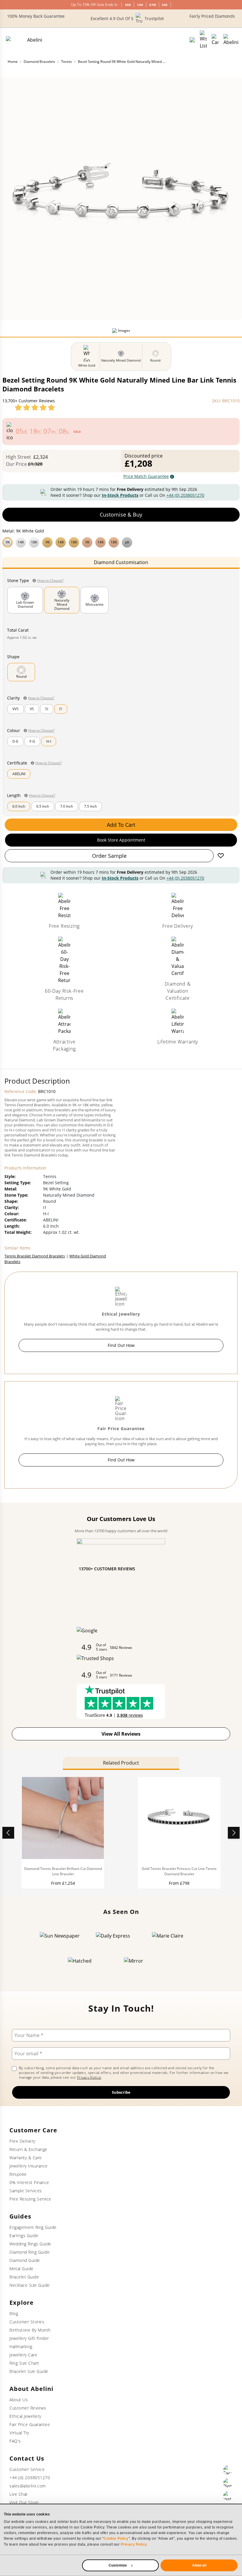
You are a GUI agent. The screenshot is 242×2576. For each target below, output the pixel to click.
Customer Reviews (28, 2408)
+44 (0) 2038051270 (185, 495)
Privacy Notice (89, 2077)
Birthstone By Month (30, 2330)
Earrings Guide (24, 2236)
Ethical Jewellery (25, 2416)
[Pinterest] (228, 2483)
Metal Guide (22, 2269)
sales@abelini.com (28, 2486)
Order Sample (109, 856)
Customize (118, 2565)
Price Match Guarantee (146, 476)
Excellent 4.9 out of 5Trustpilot (127, 18)
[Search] (192, 40)
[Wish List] (203, 40)
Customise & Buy (121, 514)
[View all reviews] (35, 407)
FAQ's (15, 2441)
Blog (14, 2313)
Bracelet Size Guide (29, 2371)
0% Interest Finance (29, 2182)
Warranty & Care (26, 2158)
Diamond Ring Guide (30, 2252)
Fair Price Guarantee (30, 2424)
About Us (19, 2400)
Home (13, 62)
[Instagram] (228, 2496)
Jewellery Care (23, 2355)
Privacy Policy (134, 2544)
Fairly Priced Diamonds (212, 16)
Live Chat (19, 2494)
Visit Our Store (24, 2502)
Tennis (67, 62)
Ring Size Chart (24, 2363)
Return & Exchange (28, 2149)
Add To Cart (121, 825)
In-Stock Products (120, 495)
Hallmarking (21, 2347)
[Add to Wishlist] (221, 856)
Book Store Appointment (121, 840)
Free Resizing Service (30, 2199)
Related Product (121, 1763)
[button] (121, 542)
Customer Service (27, 2469)
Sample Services (26, 2191)
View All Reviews (121, 1734)
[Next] (234, 1833)
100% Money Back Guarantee (36, 16)
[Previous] (8, 1833)
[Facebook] (228, 2470)
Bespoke (18, 2174)
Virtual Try (19, 2433)
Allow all (199, 2565)
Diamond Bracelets (39, 62)
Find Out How (121, 1345)
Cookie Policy (116, 2539)
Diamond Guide (25, 2260)
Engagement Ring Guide (33, 2227)
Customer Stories (27, 2322)
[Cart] (215, 40)
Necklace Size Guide (30, 2285)
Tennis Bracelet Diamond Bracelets (35, 1256)
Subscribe (121, 2092)
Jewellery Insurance (29, 2166)
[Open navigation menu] (231, 40)
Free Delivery (22, 2141)
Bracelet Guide (24, 2277)
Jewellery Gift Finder (29, 2338)
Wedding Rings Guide (30, 2244)
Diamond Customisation (121, 562)
